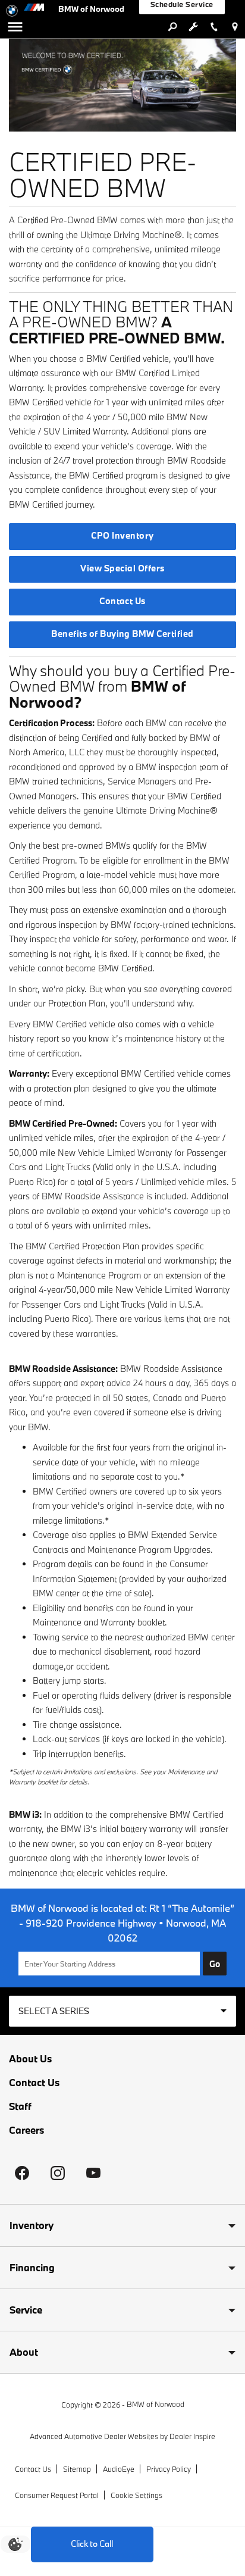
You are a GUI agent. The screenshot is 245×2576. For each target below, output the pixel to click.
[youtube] (93, 2173)
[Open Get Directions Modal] (235, 27)
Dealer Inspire (192, 2436)
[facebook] (22, 2173)
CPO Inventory (122, 535)
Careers (26, 2130)
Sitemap (77, 2469)
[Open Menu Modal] (15, 27)
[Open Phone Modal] (214, 27)
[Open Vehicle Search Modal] (172, 27)
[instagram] (58, 2173)
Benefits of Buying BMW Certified (122, 634)
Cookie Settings (136, 2495)
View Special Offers (122, 568)
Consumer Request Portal (57, 2495)
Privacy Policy (169, 2469)
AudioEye (119, 2469)
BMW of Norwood (156, 2404)
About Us (30, 2059)
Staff (20, 2106)
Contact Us (122, 601)
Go (215, 1964)
